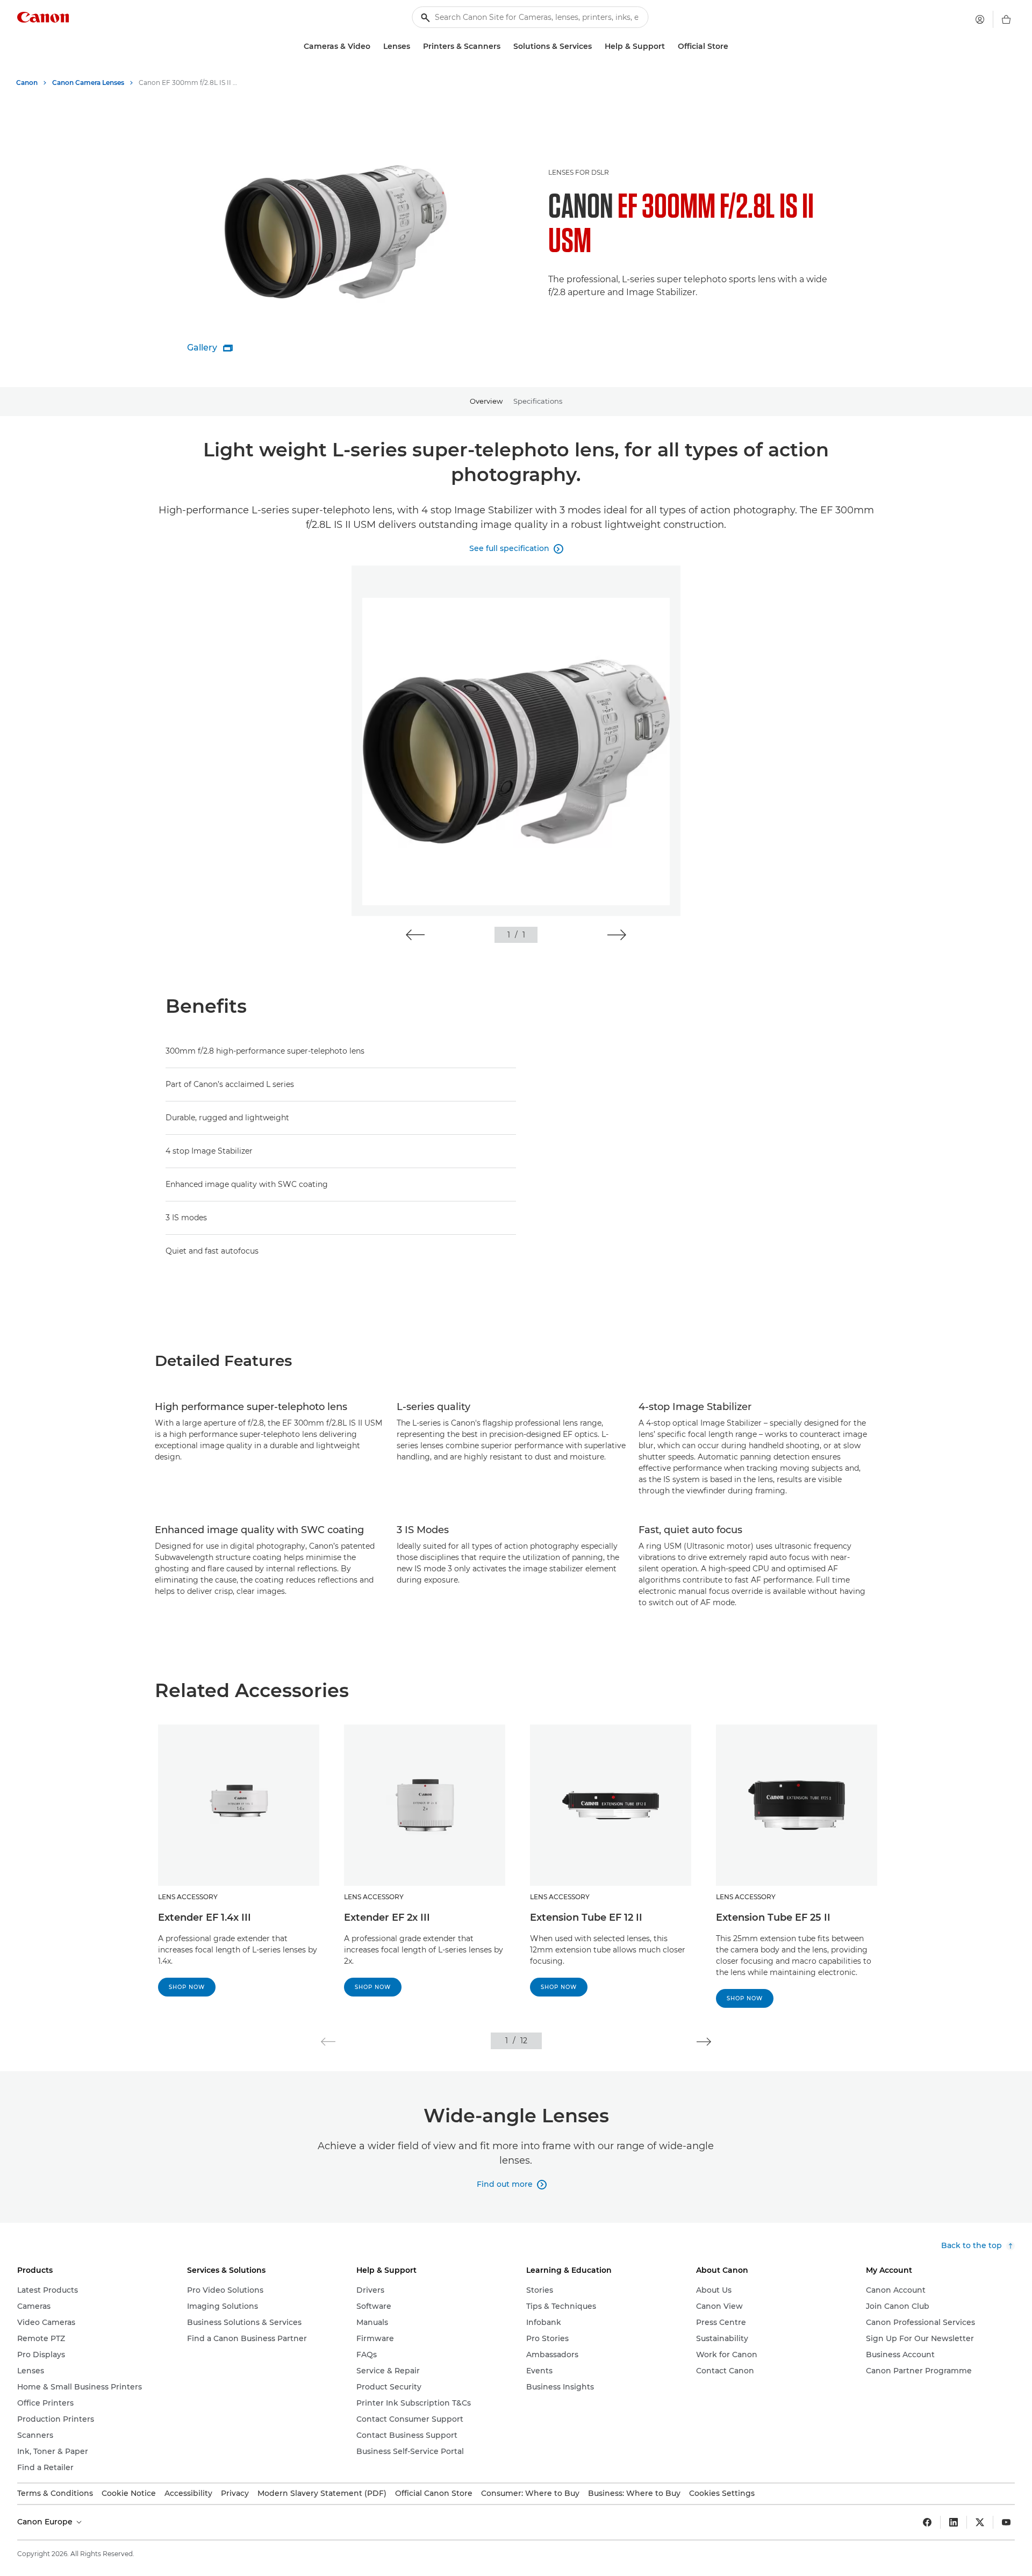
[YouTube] (1006, 2522)
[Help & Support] (669, 46)
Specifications (538, 401)
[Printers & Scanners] (505, 46)
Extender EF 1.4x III (205, 1917)
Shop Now (187, 1987)
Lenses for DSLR (579, 172)
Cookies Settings (722, 2493)
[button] (415, 935)
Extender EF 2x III (387, 1917)
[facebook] (927, 2522)
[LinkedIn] (954, 2522)
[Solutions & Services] (596, 46)
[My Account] (980, 19)
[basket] (1006, 19)
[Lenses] (414, 46)
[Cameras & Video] (375, 46)
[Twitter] (980, 2522)
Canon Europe (46, 2522)
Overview (486, 401)
